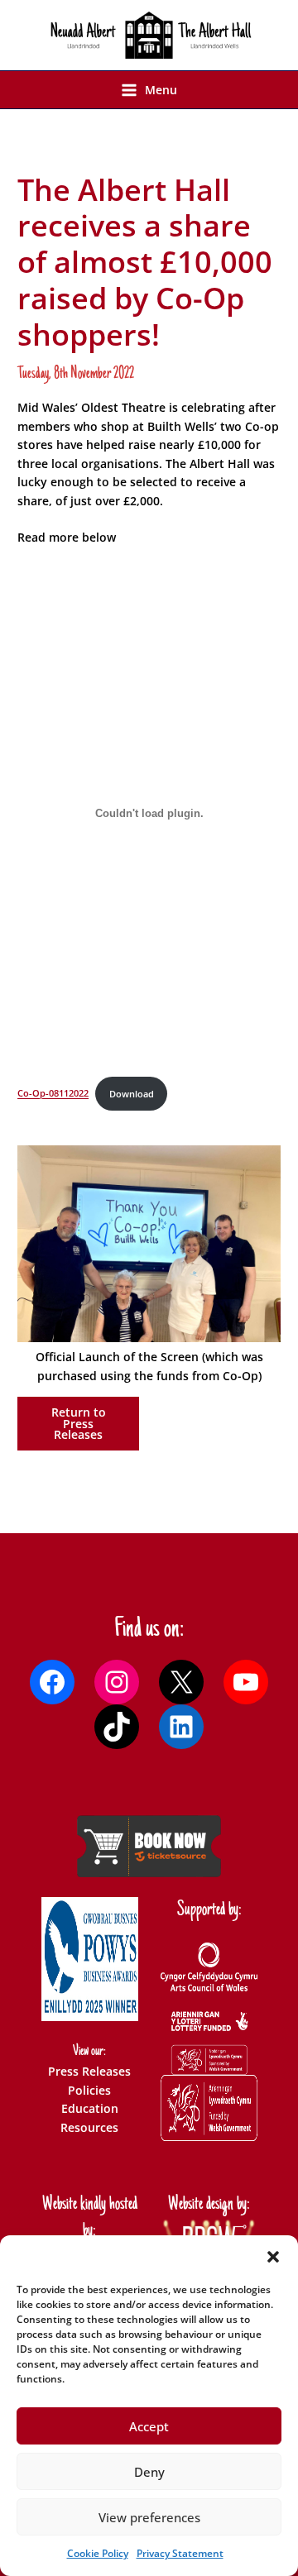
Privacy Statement (180, 2553)
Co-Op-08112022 (53, 1094)
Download (132, 1094)
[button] (273, 2257)
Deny (149, 2472)
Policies (89, 2090)
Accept (149, 2426)
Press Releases (89, 2071)
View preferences (149, 2517)
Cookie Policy (98, 2553)
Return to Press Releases (79, 1423)
